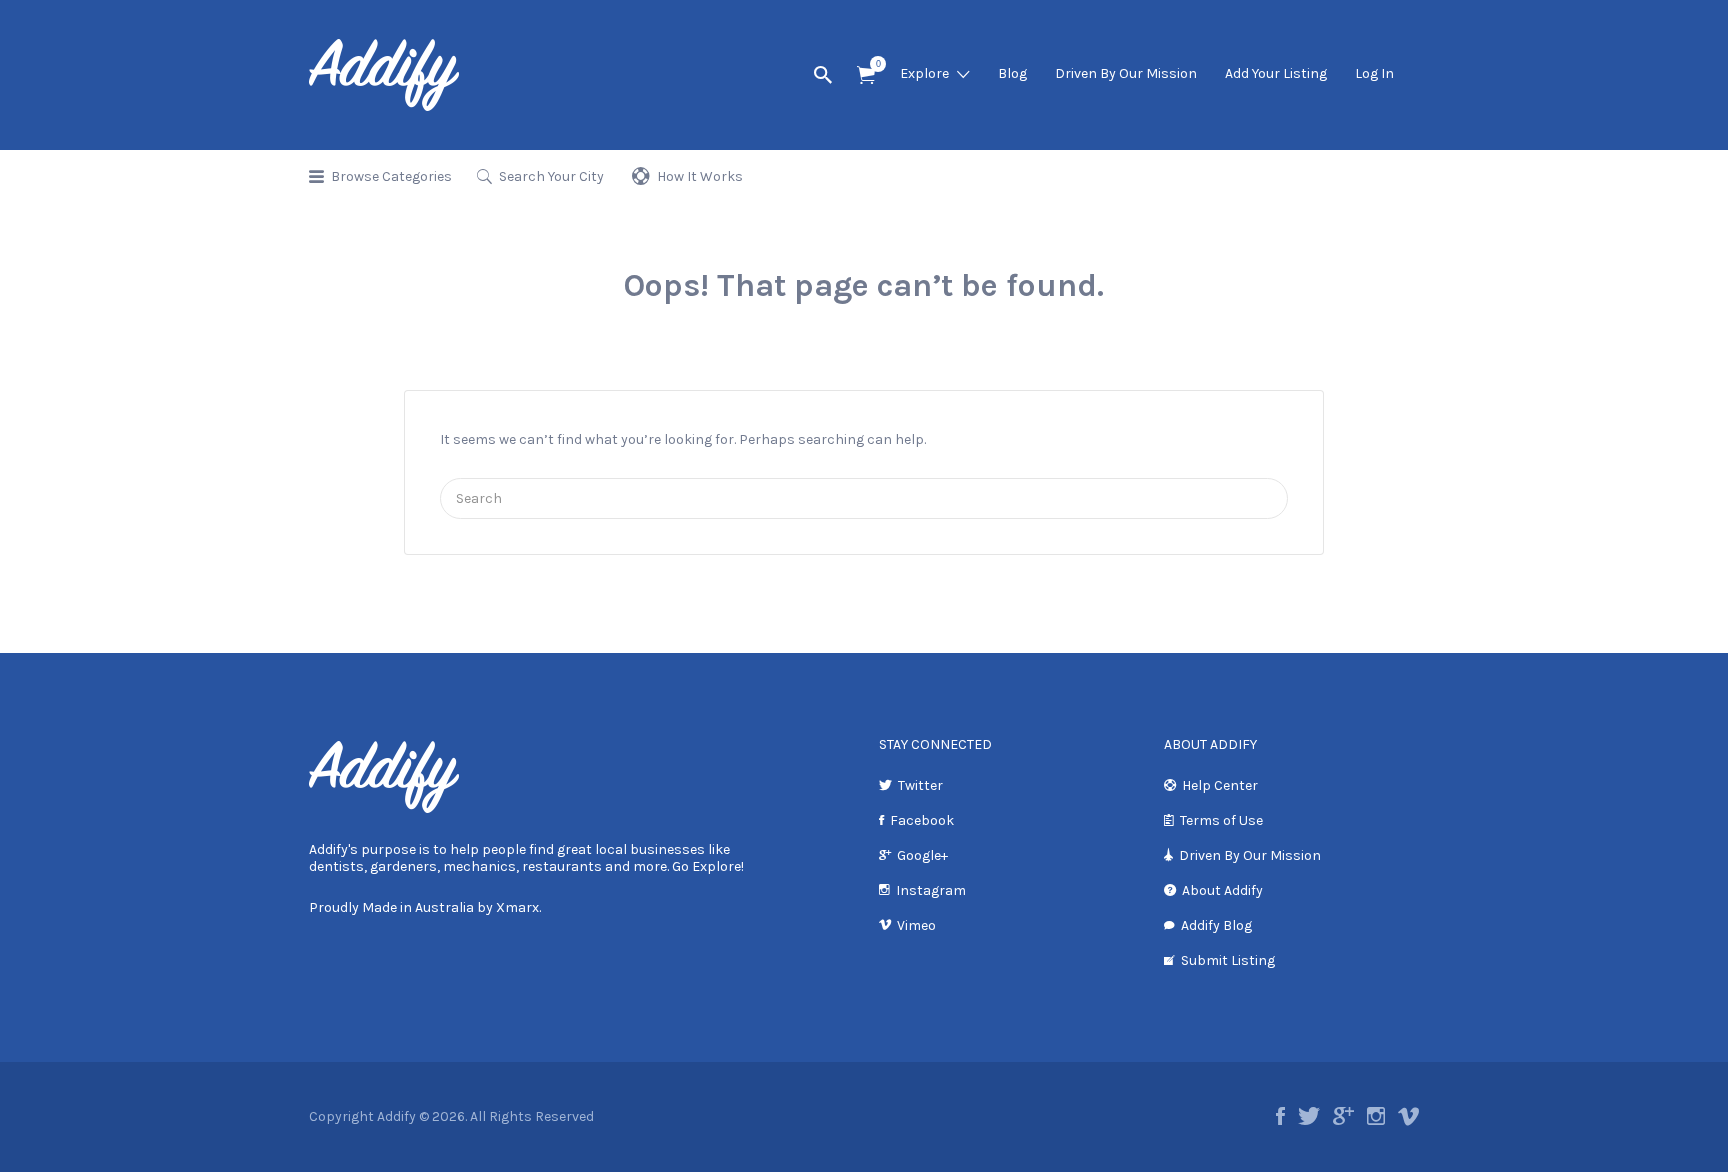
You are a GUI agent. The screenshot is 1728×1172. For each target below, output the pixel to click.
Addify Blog (1216, 925)
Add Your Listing (1276, 73)
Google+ (922, 855)
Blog (1012, 73)
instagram (1376, 1116)
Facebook (922, 820)
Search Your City (551, 176)
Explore (924, 73)
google (1343, 1116)
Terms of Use (1221, 820)
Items (866, 75)
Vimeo (916, 925)
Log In (1374, 73)
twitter (1309, 1116)
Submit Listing (1228, 960)
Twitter (920, 785)
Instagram (931, 890)
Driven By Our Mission (1126, 73)
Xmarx (517, 907)
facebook (1280, 1116)
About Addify (1222, 890)
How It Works (700, 176)
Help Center (1220, 785)
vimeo (1408, 1116)
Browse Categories (391, 176)
